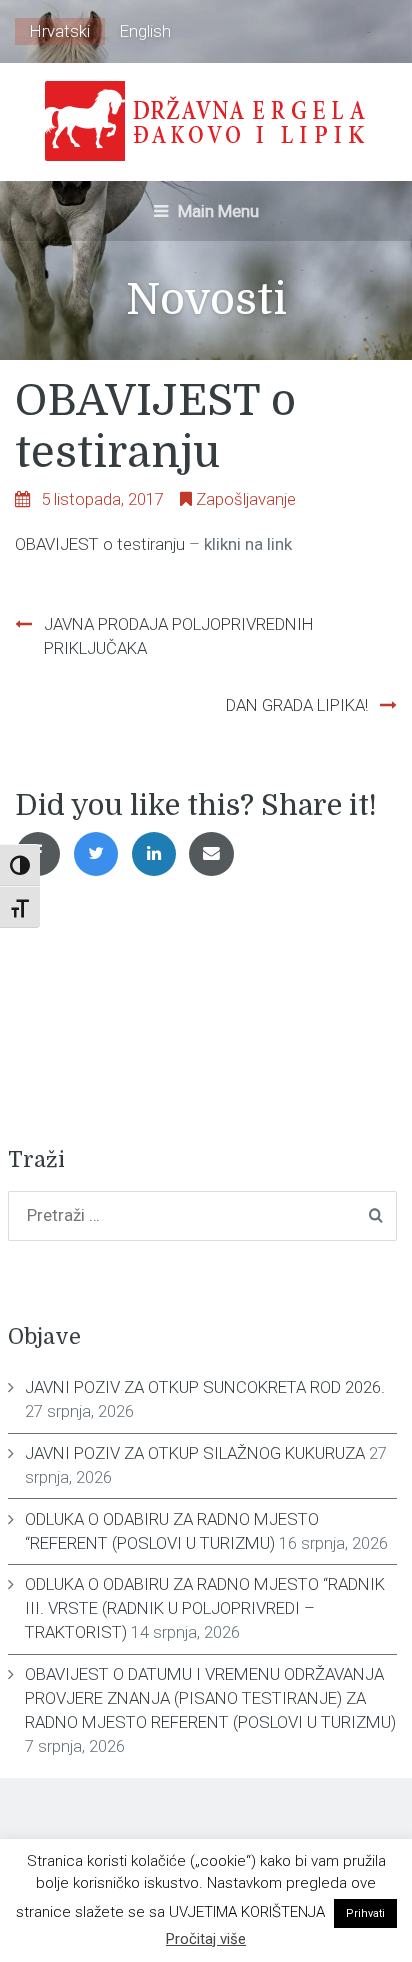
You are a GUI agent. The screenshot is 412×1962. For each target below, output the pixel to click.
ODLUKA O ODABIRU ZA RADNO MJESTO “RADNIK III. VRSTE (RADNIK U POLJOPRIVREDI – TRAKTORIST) (205, 1608)
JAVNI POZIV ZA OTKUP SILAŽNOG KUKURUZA (195, 1453)
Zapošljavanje (246, 499)
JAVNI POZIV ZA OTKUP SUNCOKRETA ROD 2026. (205, 1387)
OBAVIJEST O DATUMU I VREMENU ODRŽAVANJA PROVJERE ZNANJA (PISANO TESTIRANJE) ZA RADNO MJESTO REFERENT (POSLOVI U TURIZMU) (210, 1698)
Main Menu (216, 211)
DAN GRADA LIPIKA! (297, 705)
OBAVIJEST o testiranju (100, 544)
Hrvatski (60, 31)
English (145, 31)
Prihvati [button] (365, 1913)
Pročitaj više (206, 1939)
